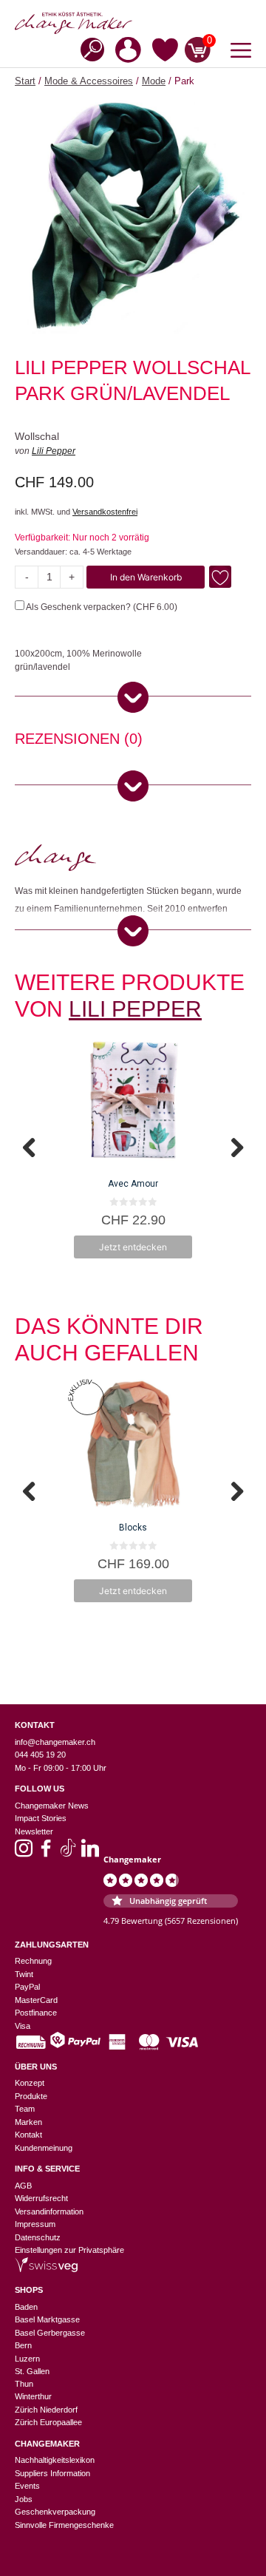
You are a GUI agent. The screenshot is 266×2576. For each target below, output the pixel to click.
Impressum (35, 2224)
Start (25, 81)
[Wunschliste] (165, 52)
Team (25, 2109)
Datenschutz (38, 2237)
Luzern (27, 2359)
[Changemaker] (133, 23)
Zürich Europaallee (48, 2422)
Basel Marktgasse (47, 2319)
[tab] (79, 741)
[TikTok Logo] (68, 1853)
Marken (28, 2122)
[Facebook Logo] (46, 1853)
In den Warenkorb (146, 577)
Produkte (31, 2096)
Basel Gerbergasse (50, 2333)
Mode (154, 81)
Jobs (24, 2499)
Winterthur (33, 2396)
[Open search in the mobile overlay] (88, 48)
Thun (24, 2384)
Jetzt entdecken (133, 1247)
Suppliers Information (52, 2473)
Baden (26, 2307)
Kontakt (28, 2135)
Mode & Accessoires (89, 81)
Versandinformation (49, 2211)
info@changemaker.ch (55, 1742)
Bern (23, 2345)
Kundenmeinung (44, 2148)
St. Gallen (32, 2371)
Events (27, 2486)
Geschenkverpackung (55, 2512)
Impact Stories (41, 1818)
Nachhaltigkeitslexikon (55, 2460)
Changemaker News (52, 1806)
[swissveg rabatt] (46, 2269)
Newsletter (34, 1831)
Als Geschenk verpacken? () (101, 607)
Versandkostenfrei (105, 512)
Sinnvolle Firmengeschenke (64, 2525)
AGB (23, 2186)
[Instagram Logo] (24, 1853)
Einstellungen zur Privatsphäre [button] (69, 2250)
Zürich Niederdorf (46, 2410)
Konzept (30, 2083)
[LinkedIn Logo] (90, 1853)
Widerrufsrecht (41, 2198)
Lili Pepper (54, 451)
